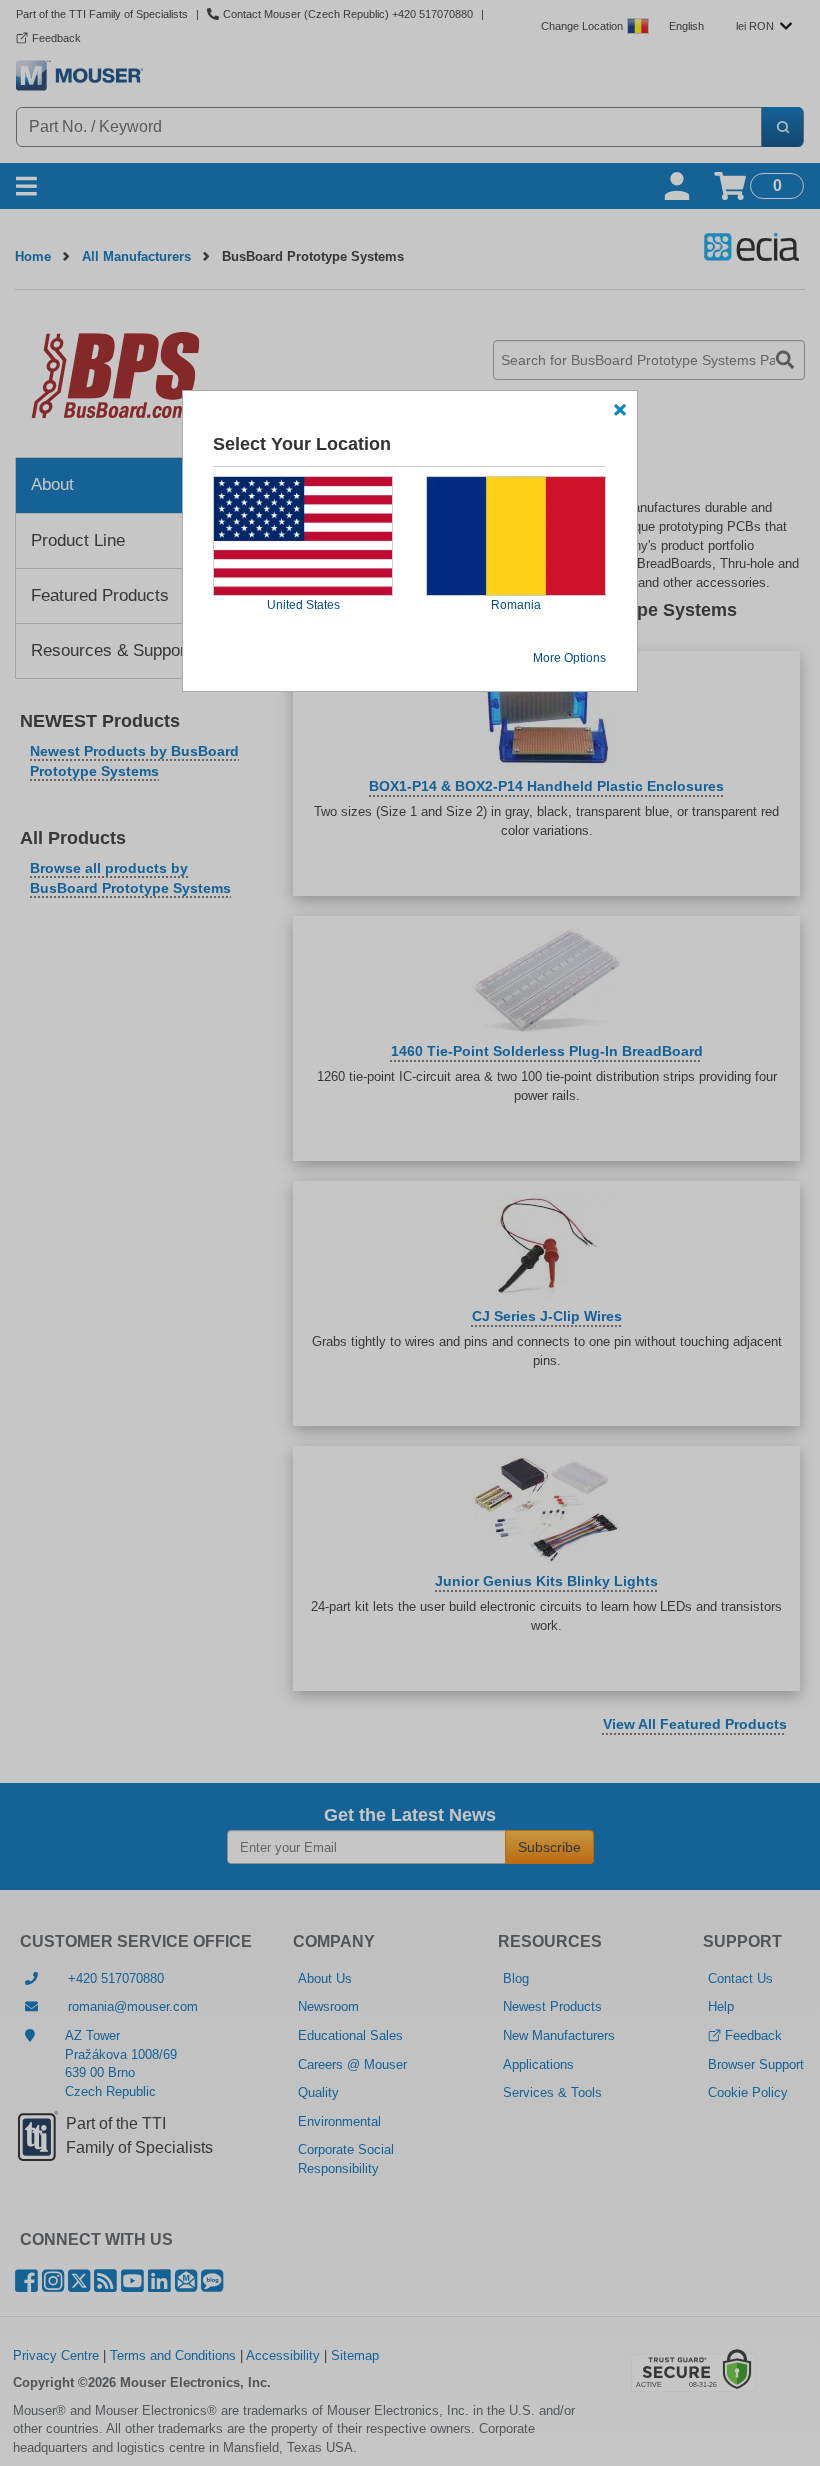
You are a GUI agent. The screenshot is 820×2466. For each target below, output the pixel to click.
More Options (569, 658)
